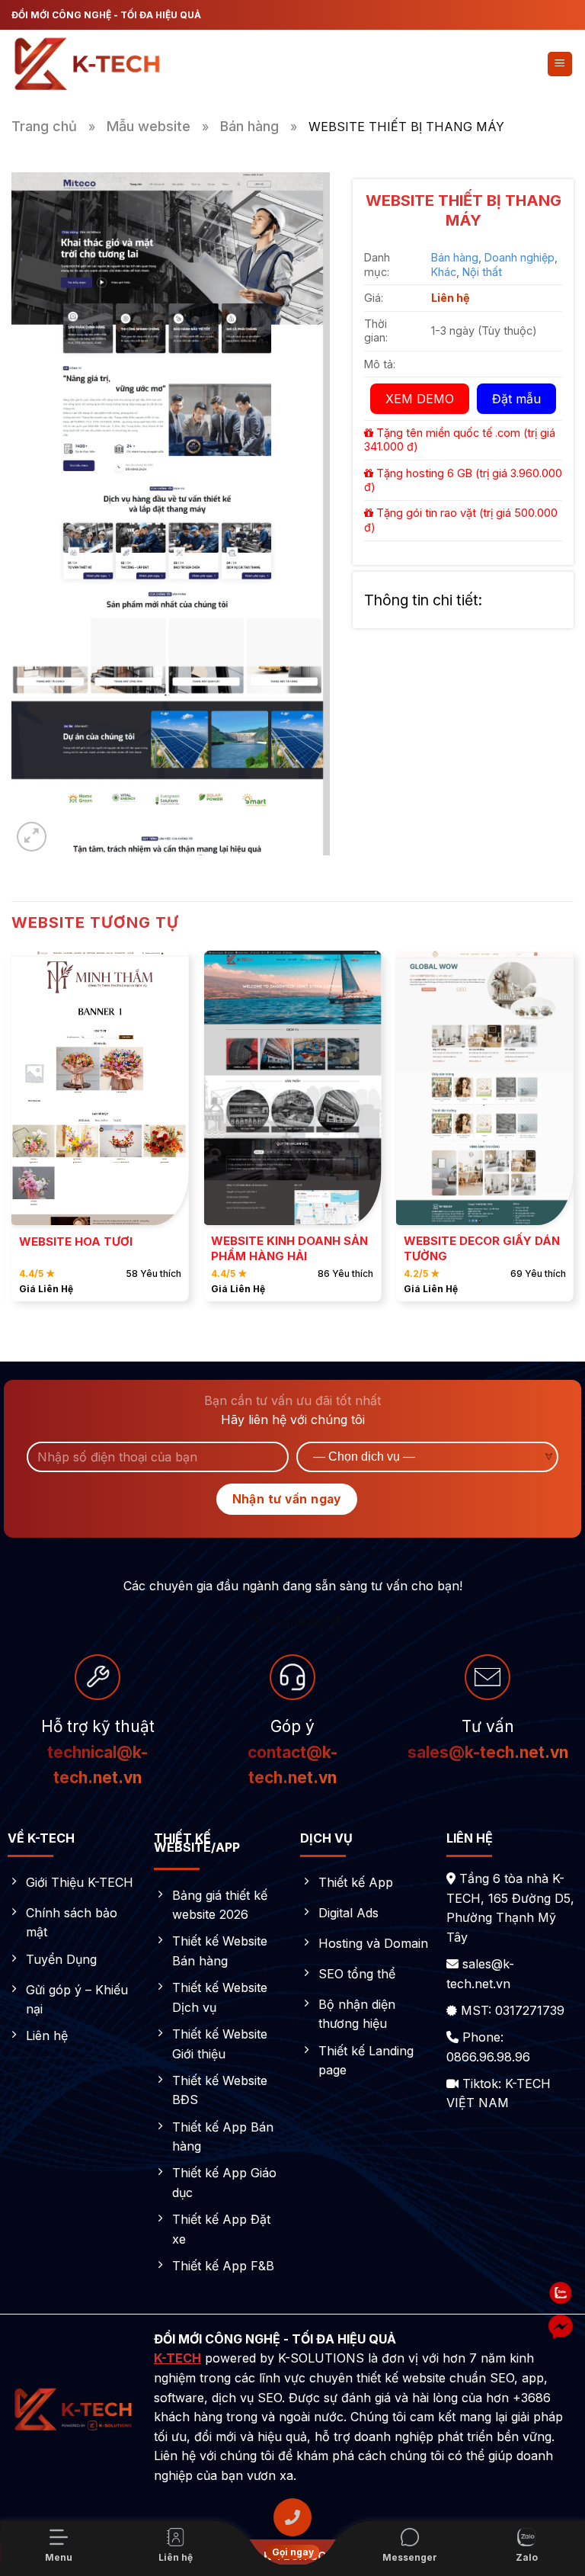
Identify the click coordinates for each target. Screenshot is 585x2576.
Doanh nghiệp (519, 257)
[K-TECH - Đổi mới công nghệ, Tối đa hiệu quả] (88, 64)
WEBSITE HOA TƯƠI (76, 1241)
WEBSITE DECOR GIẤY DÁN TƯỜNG (482, 1248)
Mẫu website (149, 126)
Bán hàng (249, 126)
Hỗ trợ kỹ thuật (98, 1726)
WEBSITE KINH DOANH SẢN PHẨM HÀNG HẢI (289, 1248)
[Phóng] (32, 837)
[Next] (573, 1132)
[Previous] (12, 1132)
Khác (444, 272)
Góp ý (292, 1752)
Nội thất (482, 272)
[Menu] (560, 64)
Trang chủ (44, 126)
